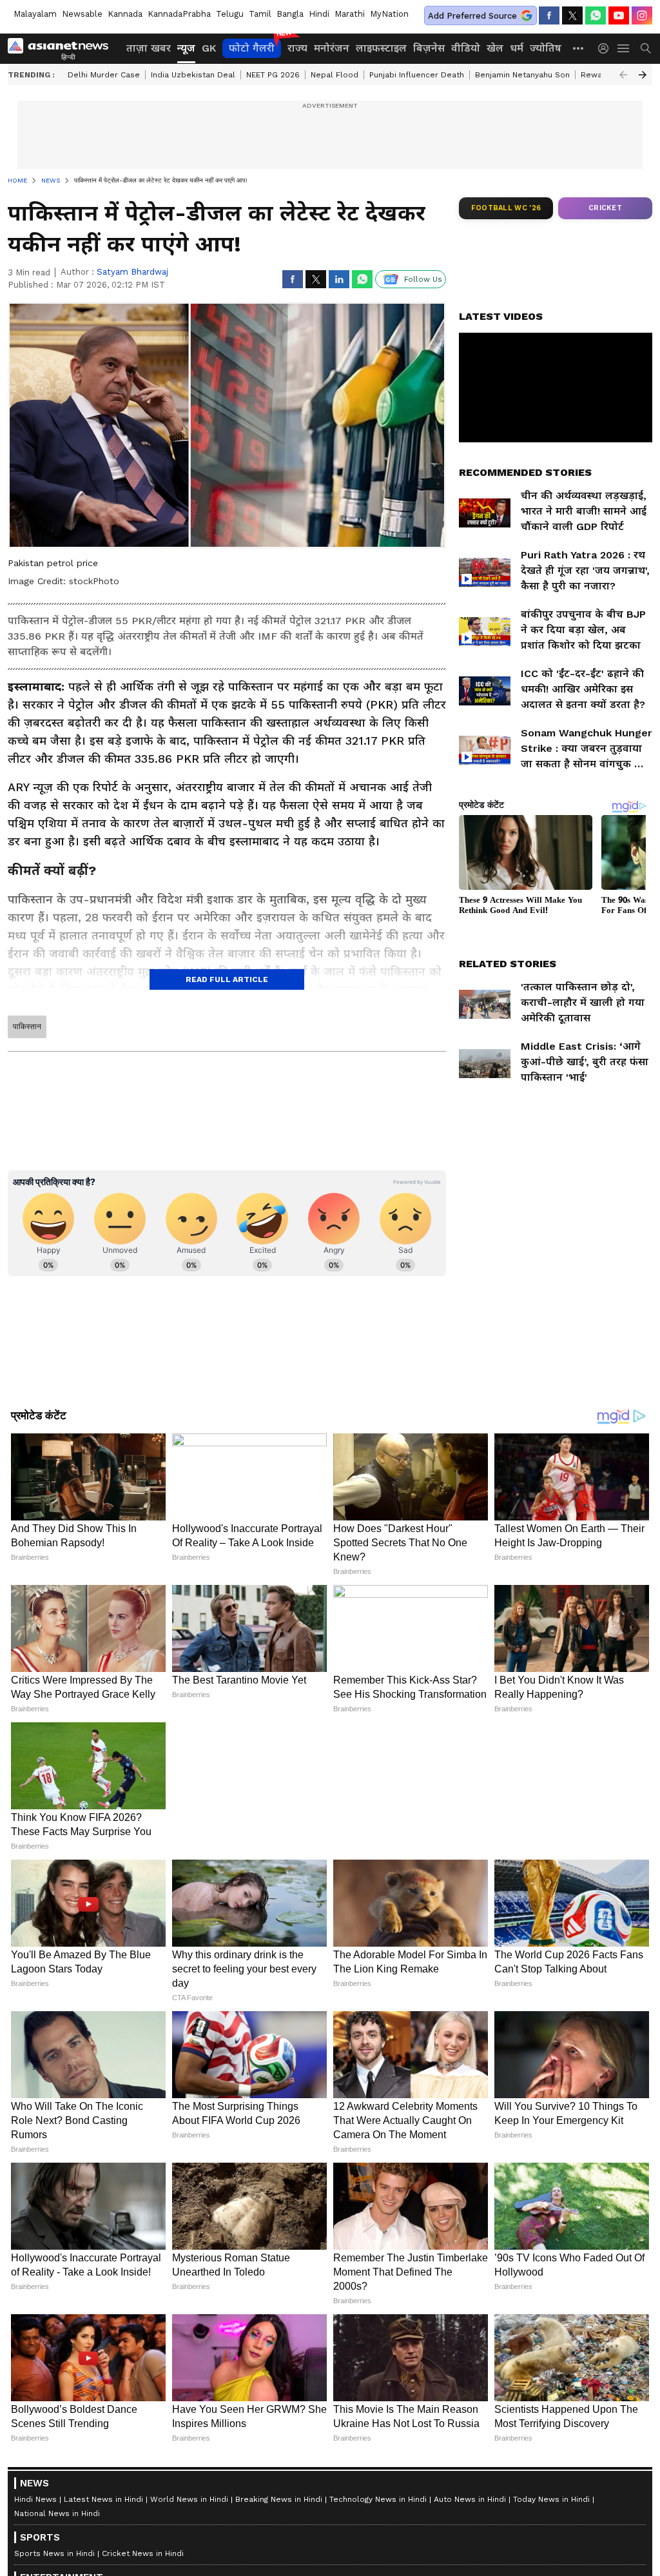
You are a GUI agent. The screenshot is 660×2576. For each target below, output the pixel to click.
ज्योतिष (546, 48)
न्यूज (186, 48)
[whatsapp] (596, 15)
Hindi (319, 14)
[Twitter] (572, 15)
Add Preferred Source (472, 16)
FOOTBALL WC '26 (506, 208)
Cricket (605, 208)
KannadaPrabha (179, 14)
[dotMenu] (579, 48)
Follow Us (423, 279)
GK (209, 48)
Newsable (82, 14)
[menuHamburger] (624, 48)
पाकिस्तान (27, 1027)
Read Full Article (227, 979)
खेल (495, 48)
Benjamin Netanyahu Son (522, 75)
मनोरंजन (332, 48)
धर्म (517, 48)
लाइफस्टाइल (381, 48)
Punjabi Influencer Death (417, 75)
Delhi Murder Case (104, 75)
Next (643, 75)
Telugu (230, 14)
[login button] (607, 48)
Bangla (290, 14)
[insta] (642, 15)
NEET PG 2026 (273, 75)
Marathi (350, 14)
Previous (623, 75)
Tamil (260, 14)
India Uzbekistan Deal (193, 75)
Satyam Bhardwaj (132, 272)
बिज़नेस (429, 48)
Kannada (125, 14)
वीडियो (466, 48)
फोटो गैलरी (252, 48)
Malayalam (35, 14)
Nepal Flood (335, 75)
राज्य (297, 48)
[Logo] (63, 48)
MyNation (389, 14)
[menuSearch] (646, 48)
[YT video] (619, 15)
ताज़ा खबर (149, 48)
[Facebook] (549, 15)
